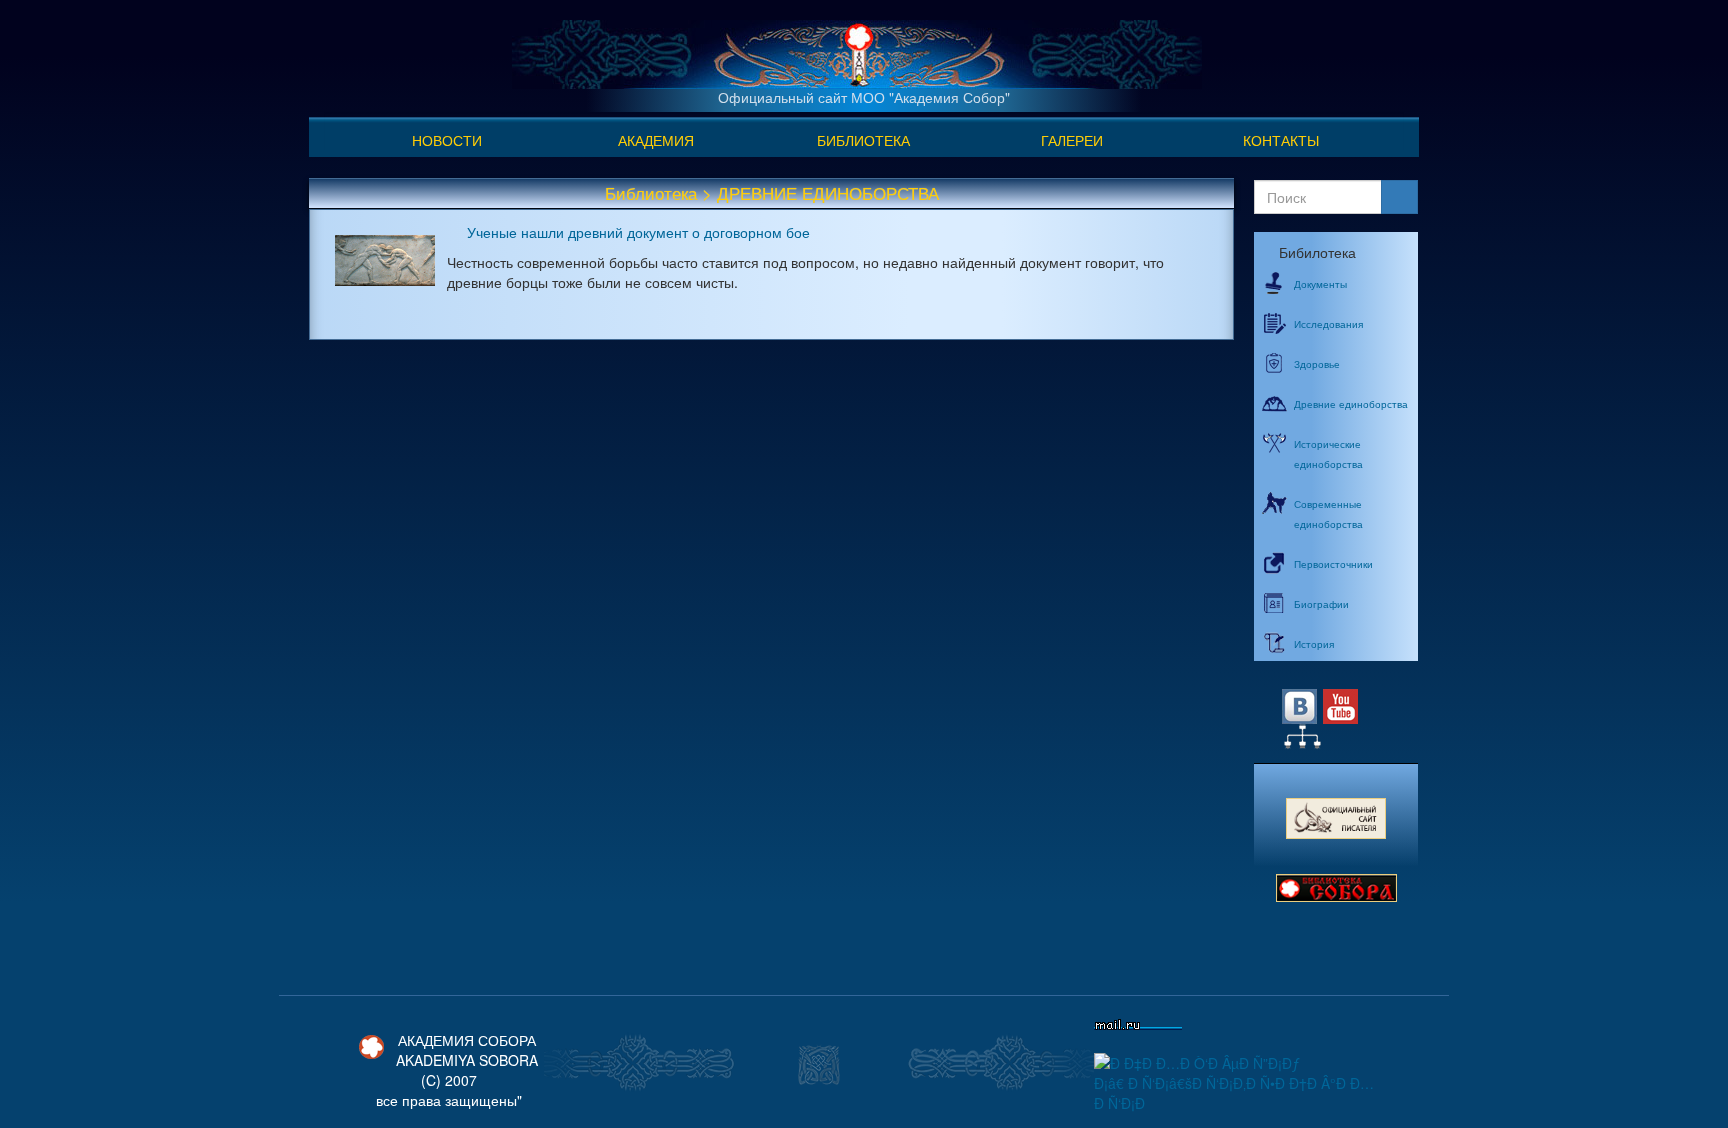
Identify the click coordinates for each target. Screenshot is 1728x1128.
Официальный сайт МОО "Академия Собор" (864, 97)
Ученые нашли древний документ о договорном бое (638, 232)
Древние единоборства (1351, 404)
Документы (1320, 284)
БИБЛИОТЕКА (863, 140)
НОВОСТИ (447, 140)
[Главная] (857, 52)
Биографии (1321, 604)
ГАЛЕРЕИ (1072, 140)
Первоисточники (1333, 564)
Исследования (1328, 324)
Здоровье (1317, 364)
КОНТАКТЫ (1281, 140)
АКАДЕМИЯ (656, 140)
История (1314, 644)
